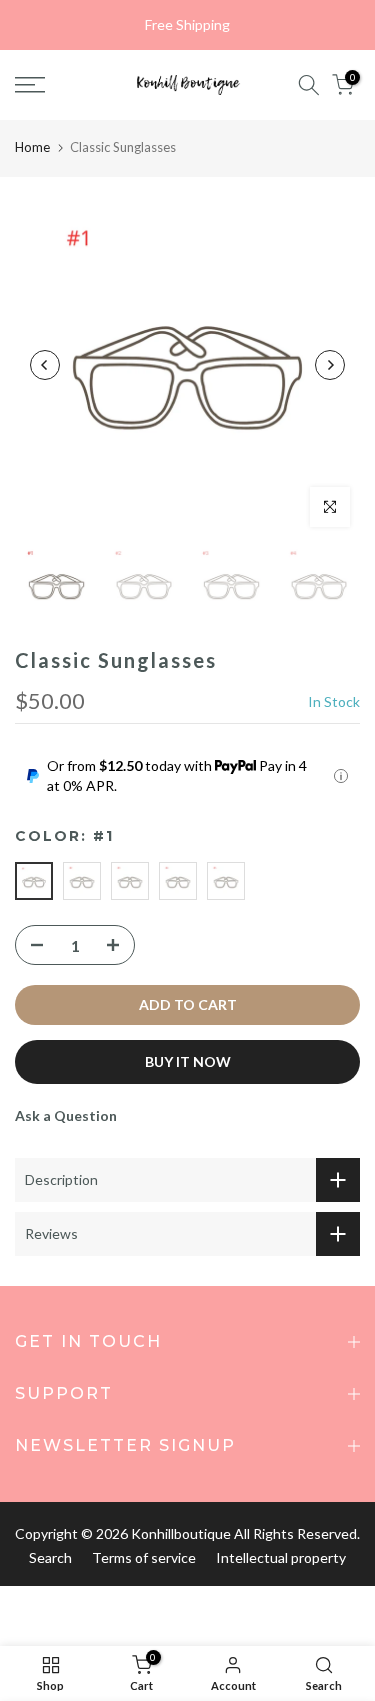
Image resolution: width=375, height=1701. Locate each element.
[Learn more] (341, 776)
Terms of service (144, 1557)
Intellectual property (281, 1557)
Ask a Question (66, 1115)
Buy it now (188, 1061)
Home (32, 147)
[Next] (330, 365)
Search (50, 1557)
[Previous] (45, 365)
